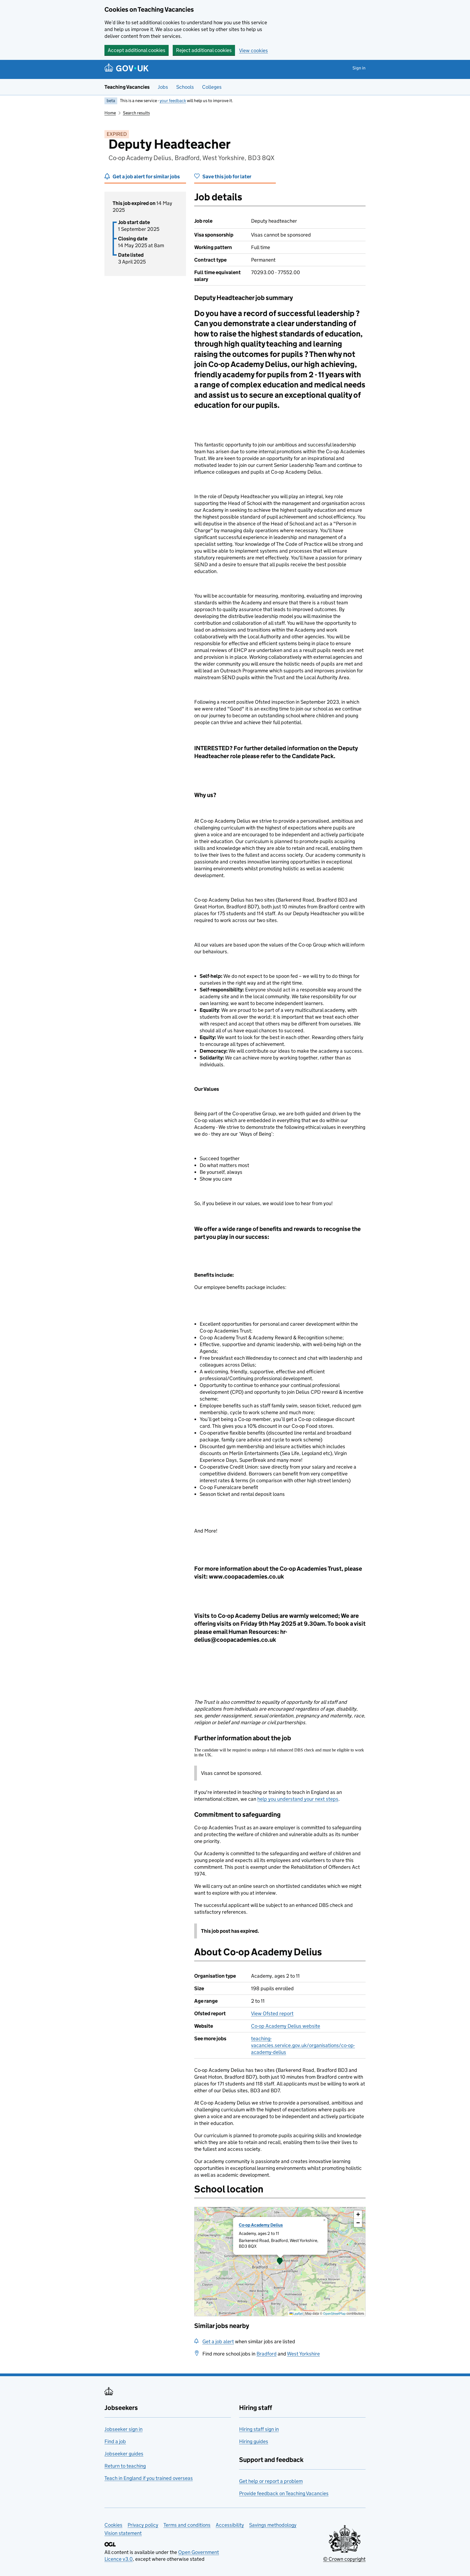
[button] (280, 2262)
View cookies (253, 50)
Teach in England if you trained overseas (149, 2478)
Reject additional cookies (204, 50)
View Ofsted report (272, 2013)
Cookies (113, 2525)
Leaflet (298, 2313)
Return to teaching (125, 2466)
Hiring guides (254, 2441)
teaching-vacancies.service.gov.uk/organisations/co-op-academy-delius (303, 2045)
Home (110, 113)
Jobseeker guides (124, 2454)
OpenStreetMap (334, 2313)
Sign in (359, 68)
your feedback (173, 101)
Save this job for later (227, 177)
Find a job (115, 2441)
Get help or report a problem (271, 2481)
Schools (185, 87)
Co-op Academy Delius (261, 2225)
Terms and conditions (187, 2525)
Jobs (163, 87)
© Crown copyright (344, 2559)
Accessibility (230, 2525)
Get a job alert (218, 2341)
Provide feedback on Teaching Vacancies (284, 2493)
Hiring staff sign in (259, 2429)
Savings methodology (273, 2525)
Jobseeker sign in (123, 2429)
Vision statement (123, 2533)
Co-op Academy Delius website (286, 2026)
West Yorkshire (303, 2354)
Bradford (267, 2354)
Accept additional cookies (137, 50)
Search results (136, 113)
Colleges (212, 87)
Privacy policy (143, 2525)
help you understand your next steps (298, 1799)
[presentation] (280, 2262)
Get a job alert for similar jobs (146, 177)
